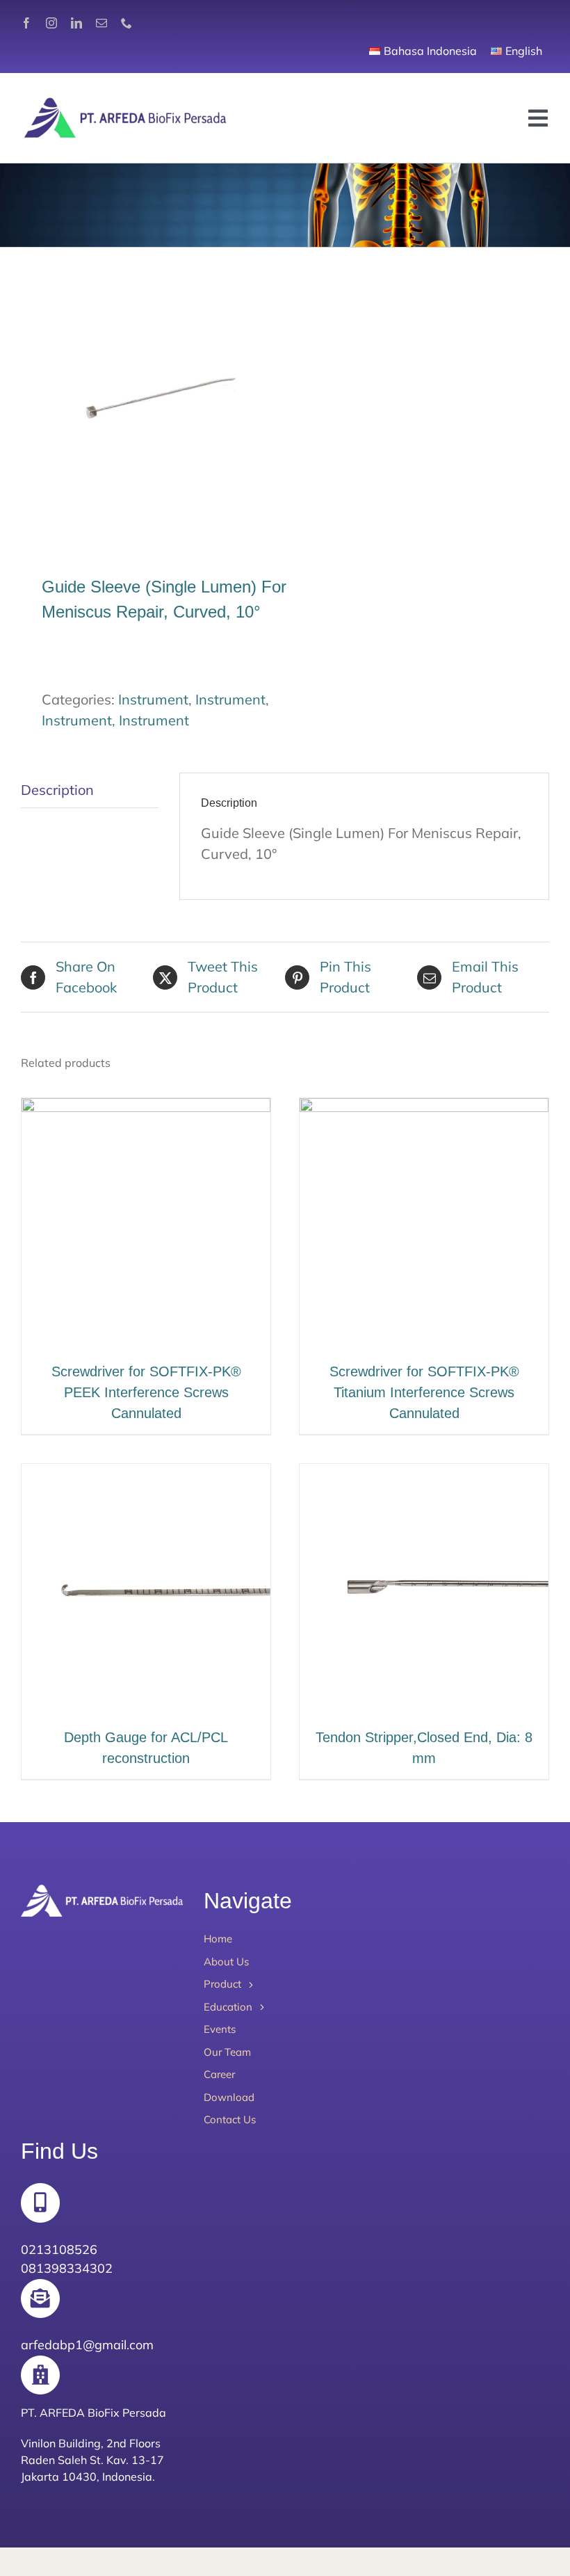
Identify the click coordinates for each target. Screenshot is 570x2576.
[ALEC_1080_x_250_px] (125, 100)
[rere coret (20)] (148, 413)
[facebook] (26, 23)
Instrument (153, 699)
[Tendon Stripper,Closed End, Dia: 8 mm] (424, 1474)
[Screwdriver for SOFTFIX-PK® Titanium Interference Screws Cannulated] (424, 1108)
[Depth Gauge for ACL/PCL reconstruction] (146, 1474)
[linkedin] (76, 23)
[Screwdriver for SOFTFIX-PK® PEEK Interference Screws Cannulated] (146, 1108)
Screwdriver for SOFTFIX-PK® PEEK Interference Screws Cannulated (146, 1392)
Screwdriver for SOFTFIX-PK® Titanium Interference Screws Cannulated (424, 1392)
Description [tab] (57, 790)
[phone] (127, 23)
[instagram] (51, 23)
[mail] (101, 23)
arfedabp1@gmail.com (87, 2345)
